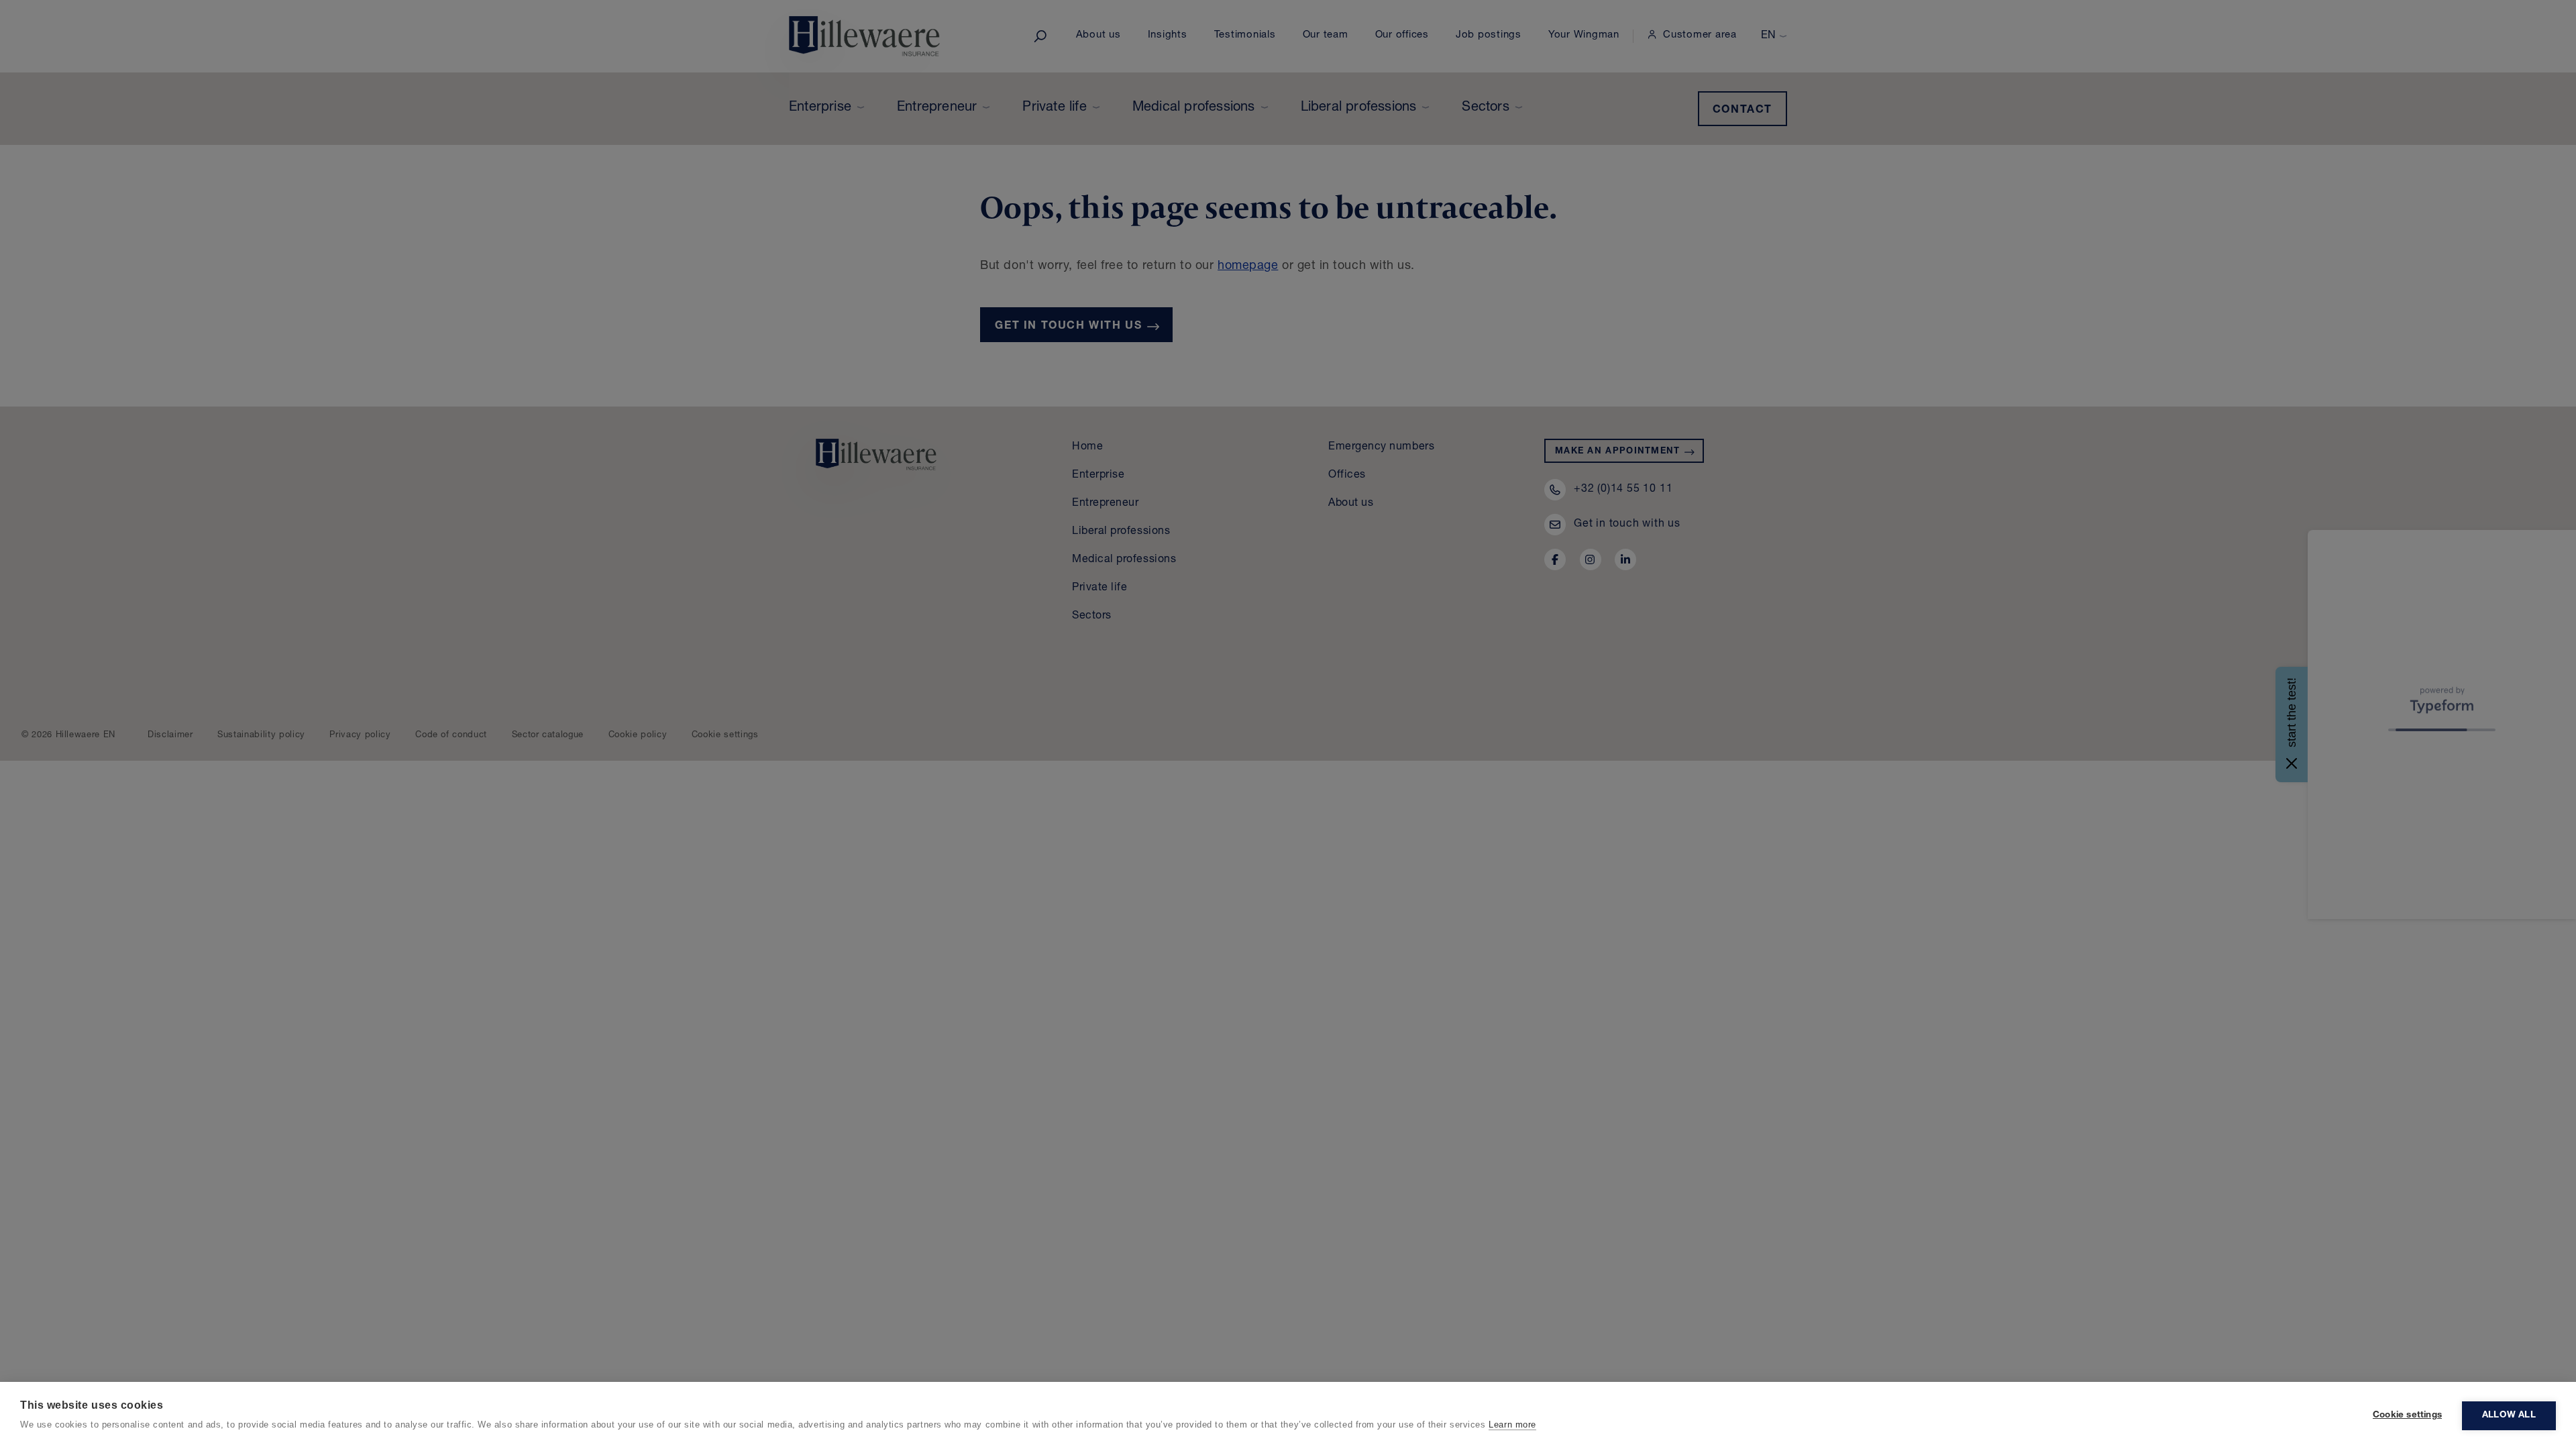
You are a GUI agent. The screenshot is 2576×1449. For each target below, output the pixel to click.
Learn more (1512, 1425)
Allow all (2509, 1415)
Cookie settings (2407, 1415)
